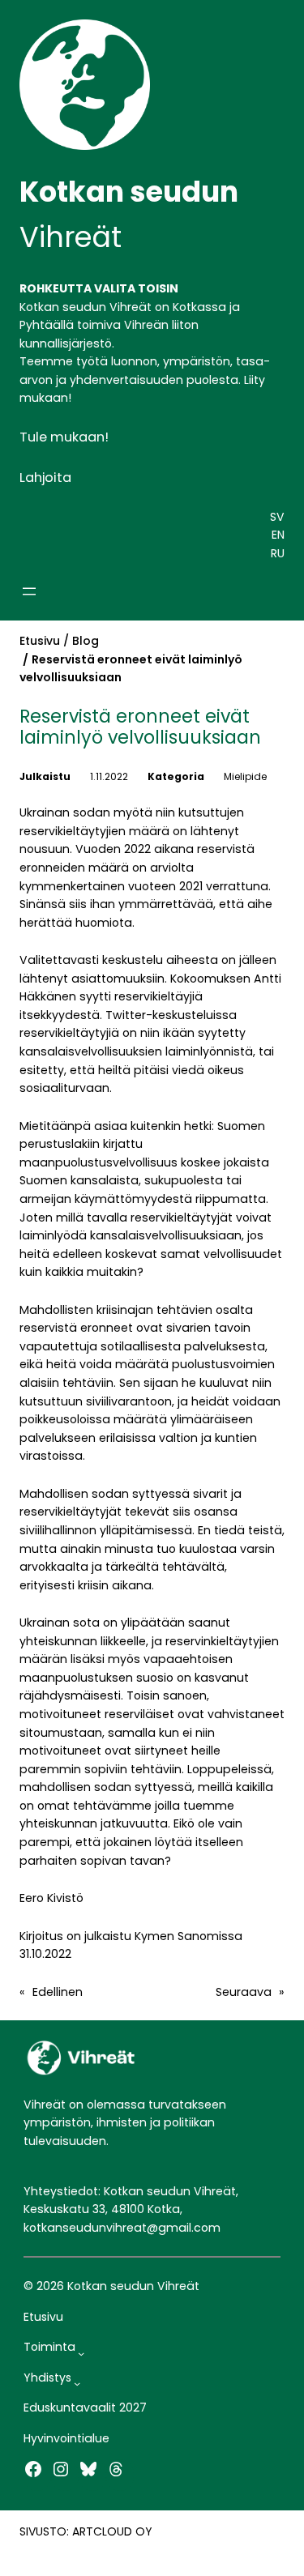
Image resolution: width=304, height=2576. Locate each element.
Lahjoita (45, 478)
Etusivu (40, 641)
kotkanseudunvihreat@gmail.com (122, 2228)
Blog (86, 641)
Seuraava (244, 1992)
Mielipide (245, 776)
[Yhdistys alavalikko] (77, 2383)
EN (278, 535)
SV (277, 517)
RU (278, 553)
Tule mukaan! (64, 437)
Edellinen (58, 1992)
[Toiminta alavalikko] (81, 2353)
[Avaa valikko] (29, 591)
